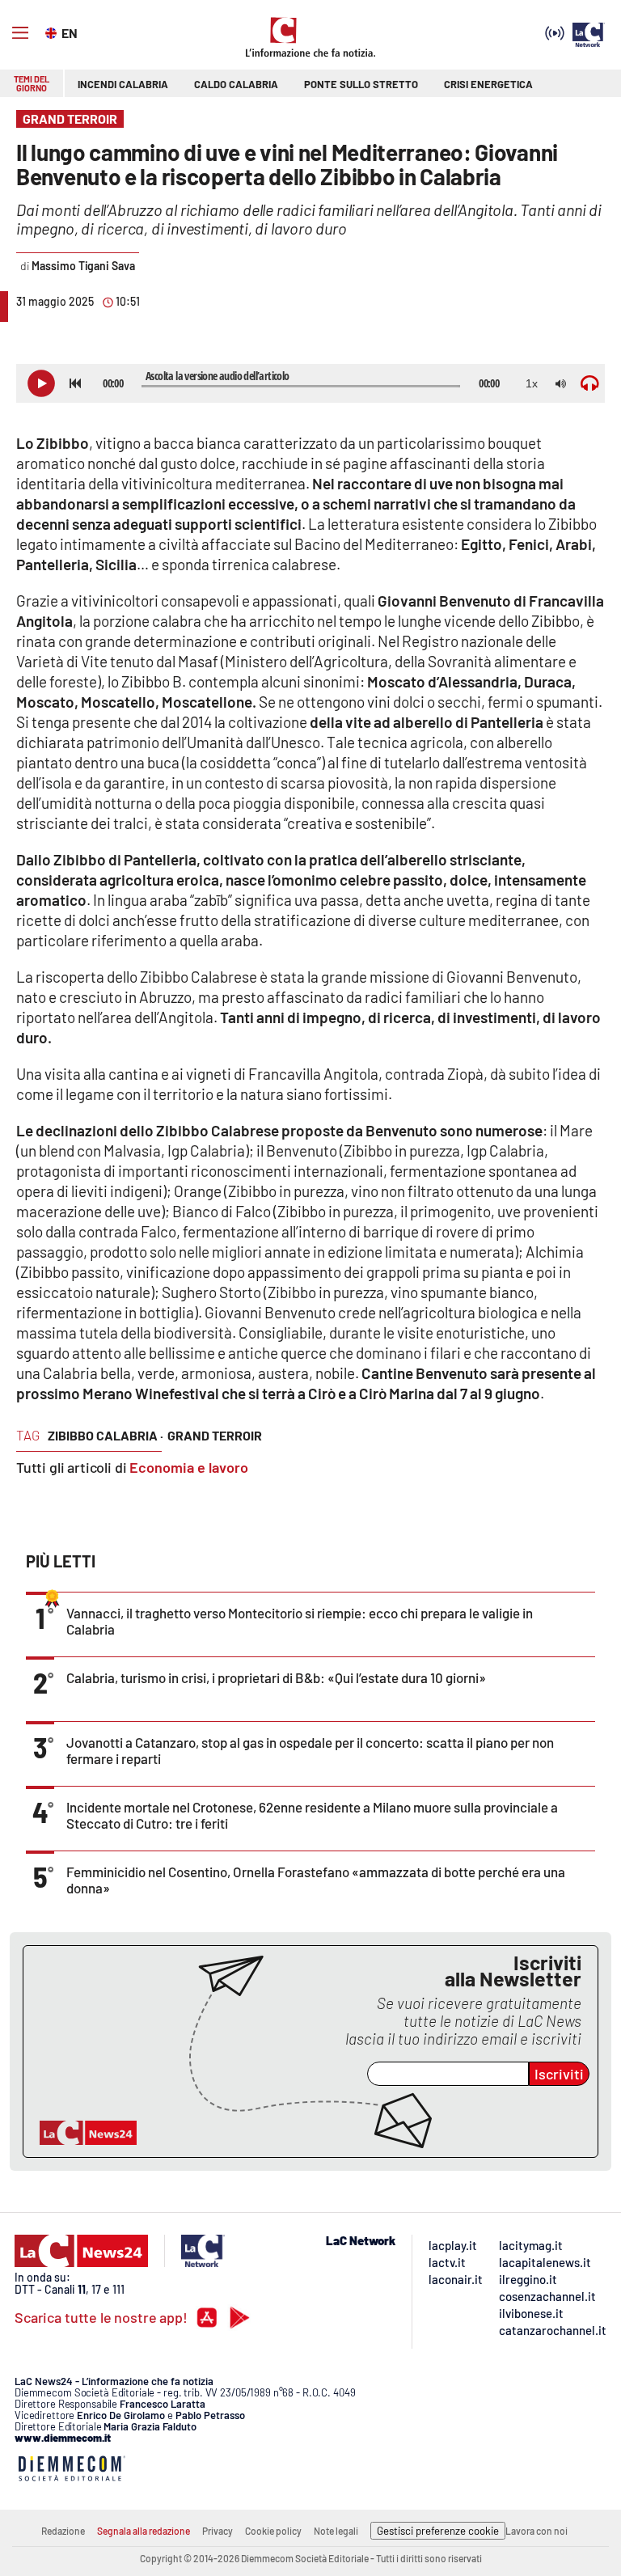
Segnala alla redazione (144, 2531)
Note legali (336, 2531)
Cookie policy (273, 2531)
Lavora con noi (537, 2531)
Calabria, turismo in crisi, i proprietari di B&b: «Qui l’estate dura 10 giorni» (276, 1677)
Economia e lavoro (189, 1467)
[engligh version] (53, 32)
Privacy (218, 2531)
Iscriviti (559, 2074)
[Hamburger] (20, 33)
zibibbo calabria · (106, 1435)
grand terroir (215, 1435)
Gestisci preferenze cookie (438, 2531)
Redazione (63, 2531)
